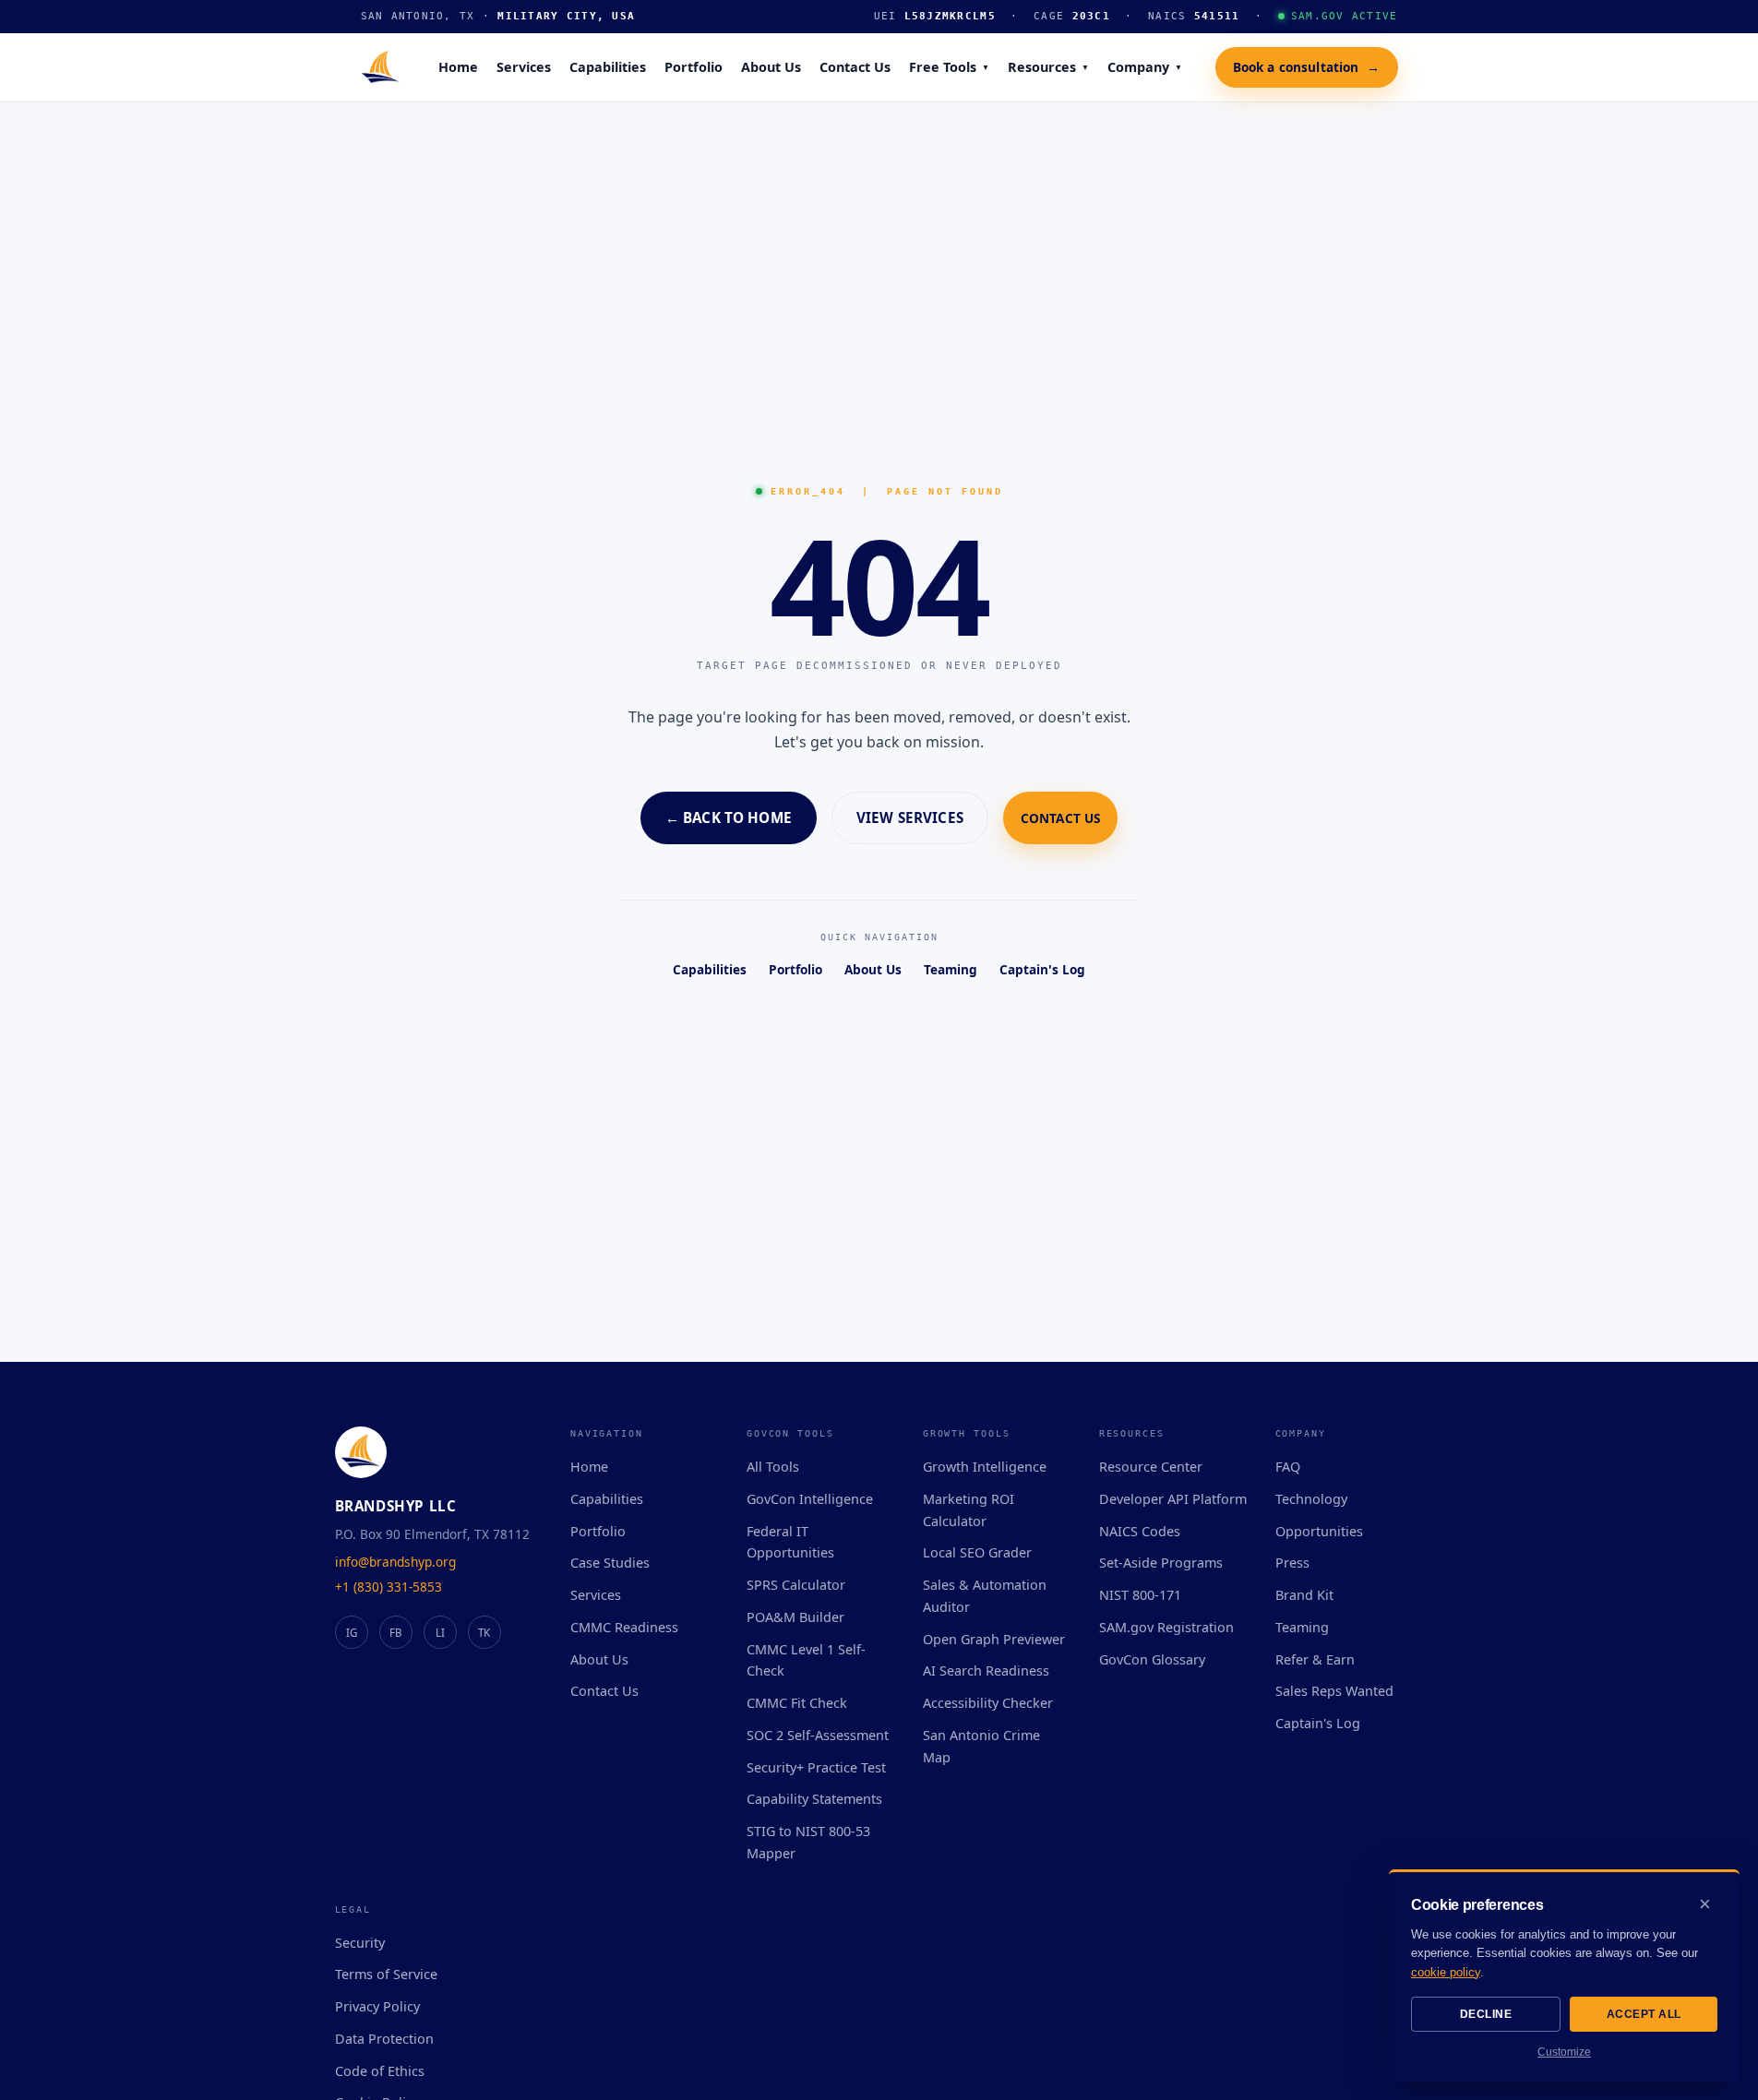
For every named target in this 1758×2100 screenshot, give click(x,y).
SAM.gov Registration (1166, 1627)
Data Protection (384, 2039)
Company (1145, 67)
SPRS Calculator (796, 1585)
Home (458, 67)
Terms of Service (386, 1974)
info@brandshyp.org (395, 1562)
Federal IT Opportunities (790, 1542)
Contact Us (855, 67)
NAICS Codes (1140, 1531)
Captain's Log (1042, 969)
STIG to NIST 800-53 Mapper (808, 1842)
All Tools (773, 1467)
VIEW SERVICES (910, 817)
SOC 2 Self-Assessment (818, 1735)
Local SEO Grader (977, 1552)
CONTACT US (1060, 818)
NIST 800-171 (1140, 1595)
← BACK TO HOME (729, 817)
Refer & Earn (1315, 1659)
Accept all (1644, 2014)
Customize (1564, 2052)
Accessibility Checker (988, 1703)
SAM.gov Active (1345, 16)
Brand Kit (1304, 1595)
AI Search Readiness (986, 1670)
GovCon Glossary (1152, 1659)
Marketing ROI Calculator (969, 1510)
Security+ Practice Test (816, 1767)
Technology (1311, 1499)
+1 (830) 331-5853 (389, 1587)
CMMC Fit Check (797, 1703)
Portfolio (694, 67)
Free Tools (949, 67)
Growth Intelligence (985, 1467)
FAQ (1288, 1467)
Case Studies (610, 1563)
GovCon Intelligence (810, 1499)
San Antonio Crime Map (981, 1746)
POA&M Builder (795, 1617)
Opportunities (1319, 1531)
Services (524, 67)
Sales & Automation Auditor (985, 1596)
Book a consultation (1307, 66)
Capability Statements (814, 1799)
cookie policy (1446, 1972)
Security (360, 1943)
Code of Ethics (380, 2071)
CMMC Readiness (624, 1627)
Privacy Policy (377, 2006)
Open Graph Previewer (994, 1639)
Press (1292, 1563)
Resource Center (1151, 1467)
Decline (1486, 2014)
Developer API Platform (1173, 1499)
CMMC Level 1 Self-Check (806, 1660)
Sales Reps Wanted (1334, 1691)
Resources (1048, 67)
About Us (771, 67)
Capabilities (608, 67)
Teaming (951, 969)
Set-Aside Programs (1161, 1563)
